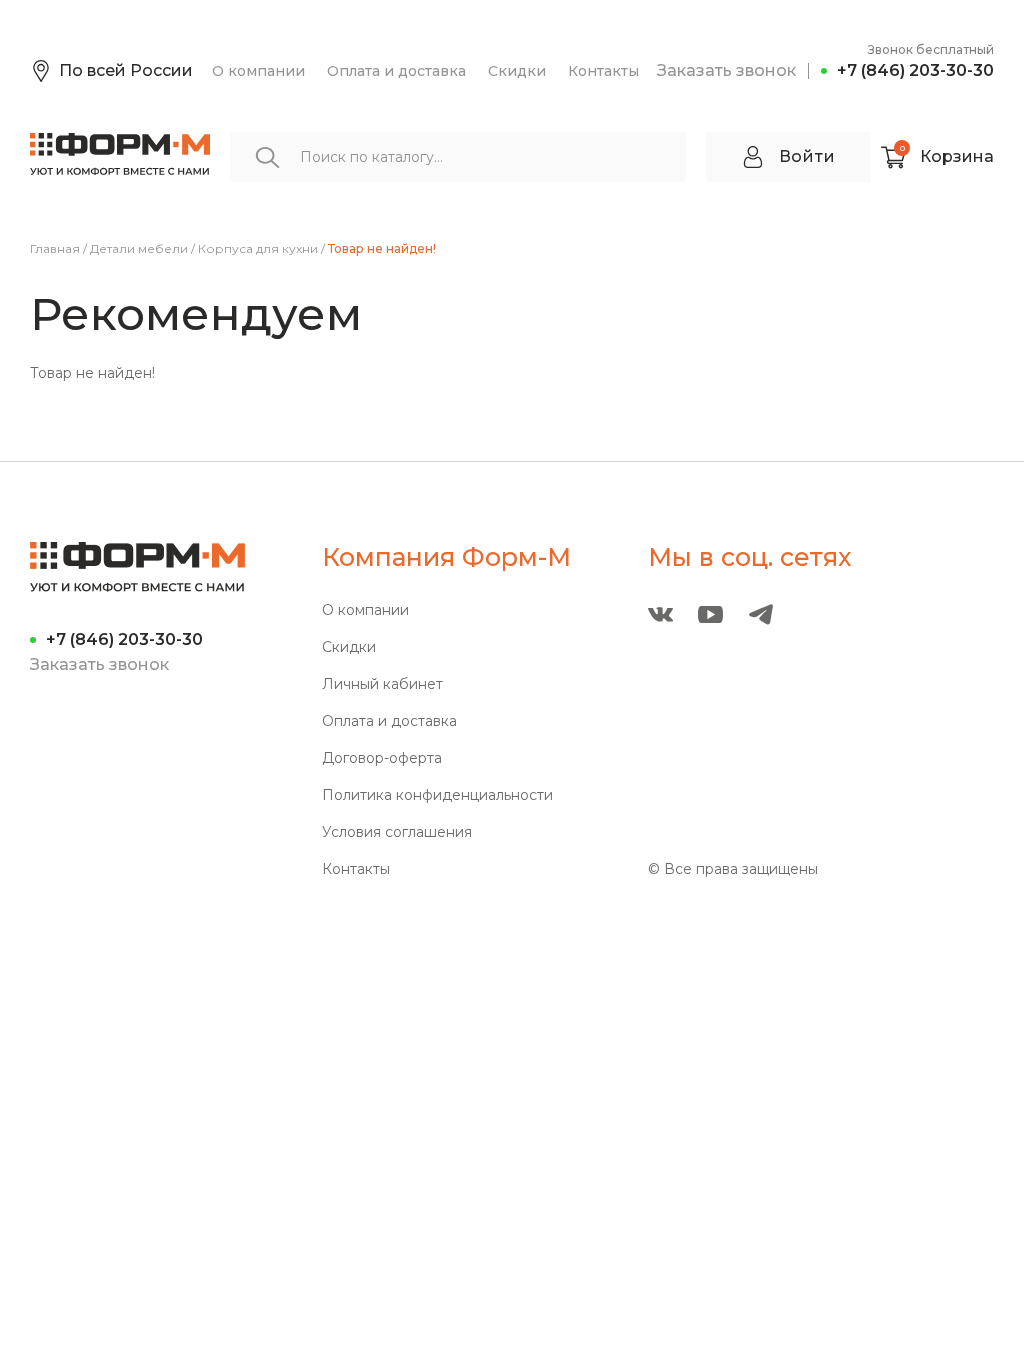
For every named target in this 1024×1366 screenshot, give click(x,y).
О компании (258, 71)
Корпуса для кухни (258, 249)
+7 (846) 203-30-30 (915, 70)
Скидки (517, 71)
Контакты (603, 71)
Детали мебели (139, 249)
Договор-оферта (382, 758)
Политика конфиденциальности (437, 795)
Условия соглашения (397, 832)
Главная (55, 249)
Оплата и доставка (396, 71)
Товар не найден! (382, 249)
